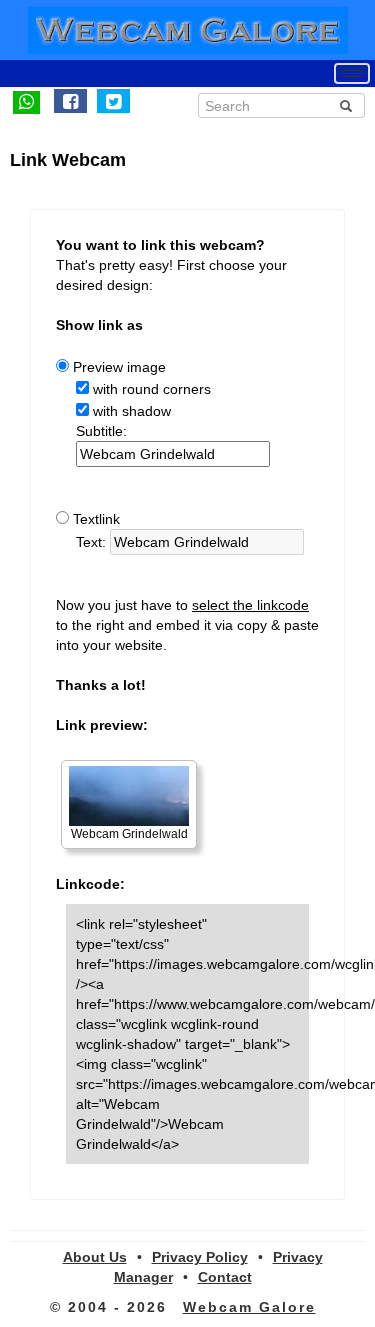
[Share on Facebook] (70, 101)
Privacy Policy (200, 1257)
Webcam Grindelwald (129, 834)
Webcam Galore (249, 1307)
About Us (95, 1257)
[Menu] (352, 73)
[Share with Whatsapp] (26, 101)
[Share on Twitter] (113, 101)
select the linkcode (250, 605)
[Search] (346, 106)
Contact (225, 1277)
